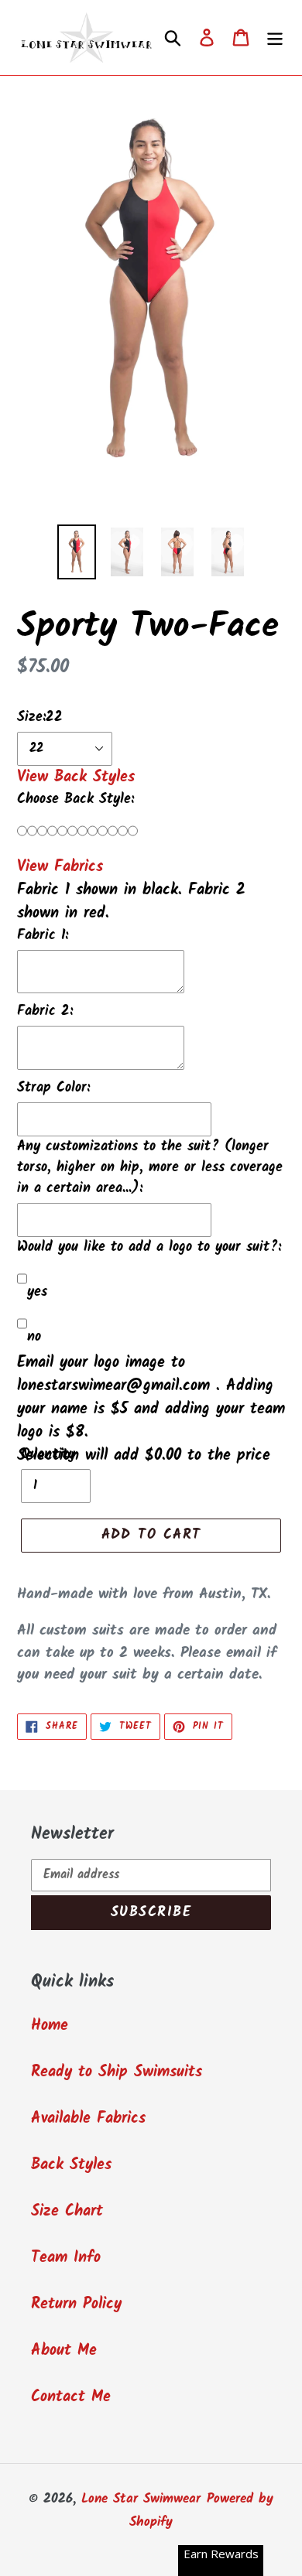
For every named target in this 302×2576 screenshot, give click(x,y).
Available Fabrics (88, 2119)
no (34, 1337)
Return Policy (76, 2304)
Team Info (66, 2258)
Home (50, 2026)
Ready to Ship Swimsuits (117, 2072)
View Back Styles (76, 777)
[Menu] (275, 38)
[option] (77, 552)
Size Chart (67, 2212)
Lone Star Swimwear (141, 2499)
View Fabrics (60, 867)
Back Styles (71, 2165)
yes (37, 1292)
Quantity (48, 1455)
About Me (64, 2351)
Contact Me (71, 2397)
